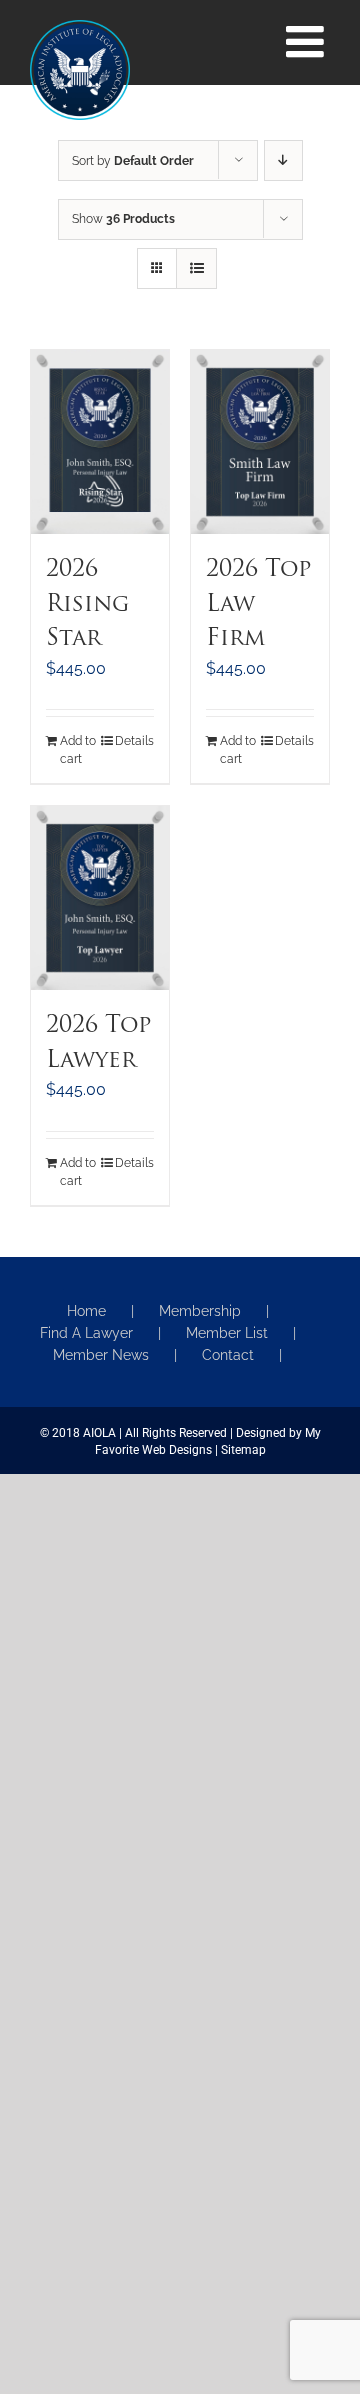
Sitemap (243, 1450)
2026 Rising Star (87, 605)
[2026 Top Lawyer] (100, 898)
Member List (227, 1333)
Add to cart (78, 750)
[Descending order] (283, 160)
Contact (228, 1355)
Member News (101, 1355)
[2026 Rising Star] (100, 442)
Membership (200, 1311)
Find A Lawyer (86, 1333)
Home (86, 1311)
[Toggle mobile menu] (308, 42)
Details (134, 741)
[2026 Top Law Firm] (260, 442)
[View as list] (196, 268)
